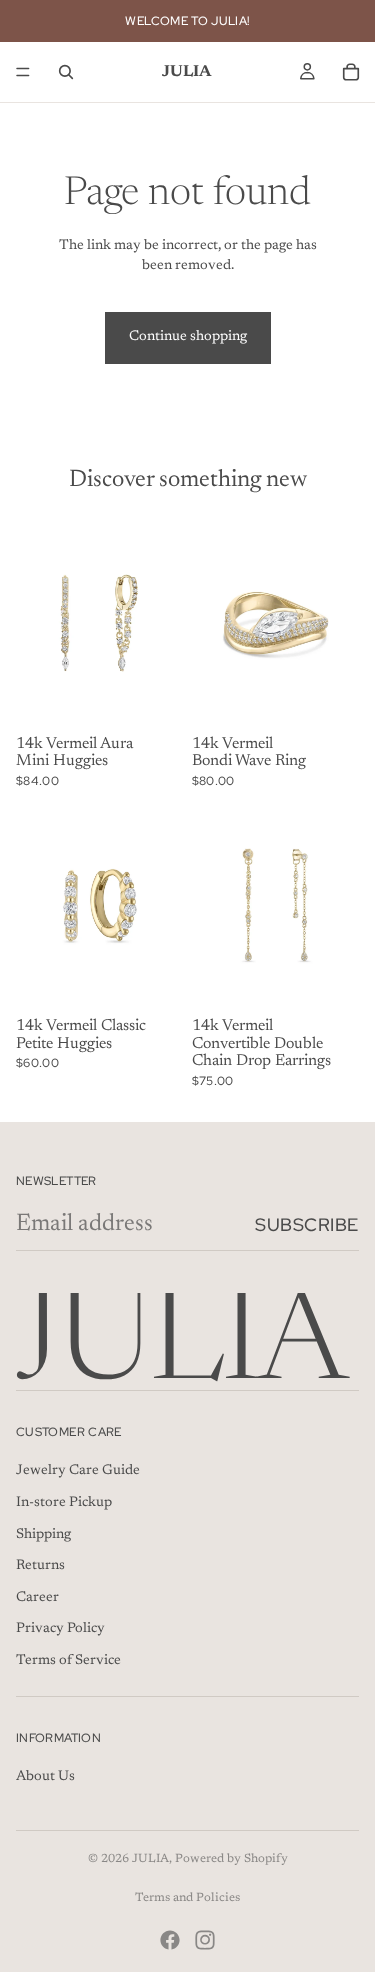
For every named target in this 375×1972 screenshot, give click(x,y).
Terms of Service (68, 1661)
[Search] (66, 72)
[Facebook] (170, 1940)
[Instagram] (205, 1940)
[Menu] (23, 72)
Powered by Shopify (231, 1859)
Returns (40, 1567)
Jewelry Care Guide (78, 1472)
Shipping (43, 1535)
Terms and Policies (187, 1898)
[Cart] (351, 72)
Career (37, 1598)
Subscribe (307, 1224)
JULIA (150, 1859)
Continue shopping (188, 337)
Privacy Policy (60, 1630)
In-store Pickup (64, 1503)
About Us (45, 1778)
